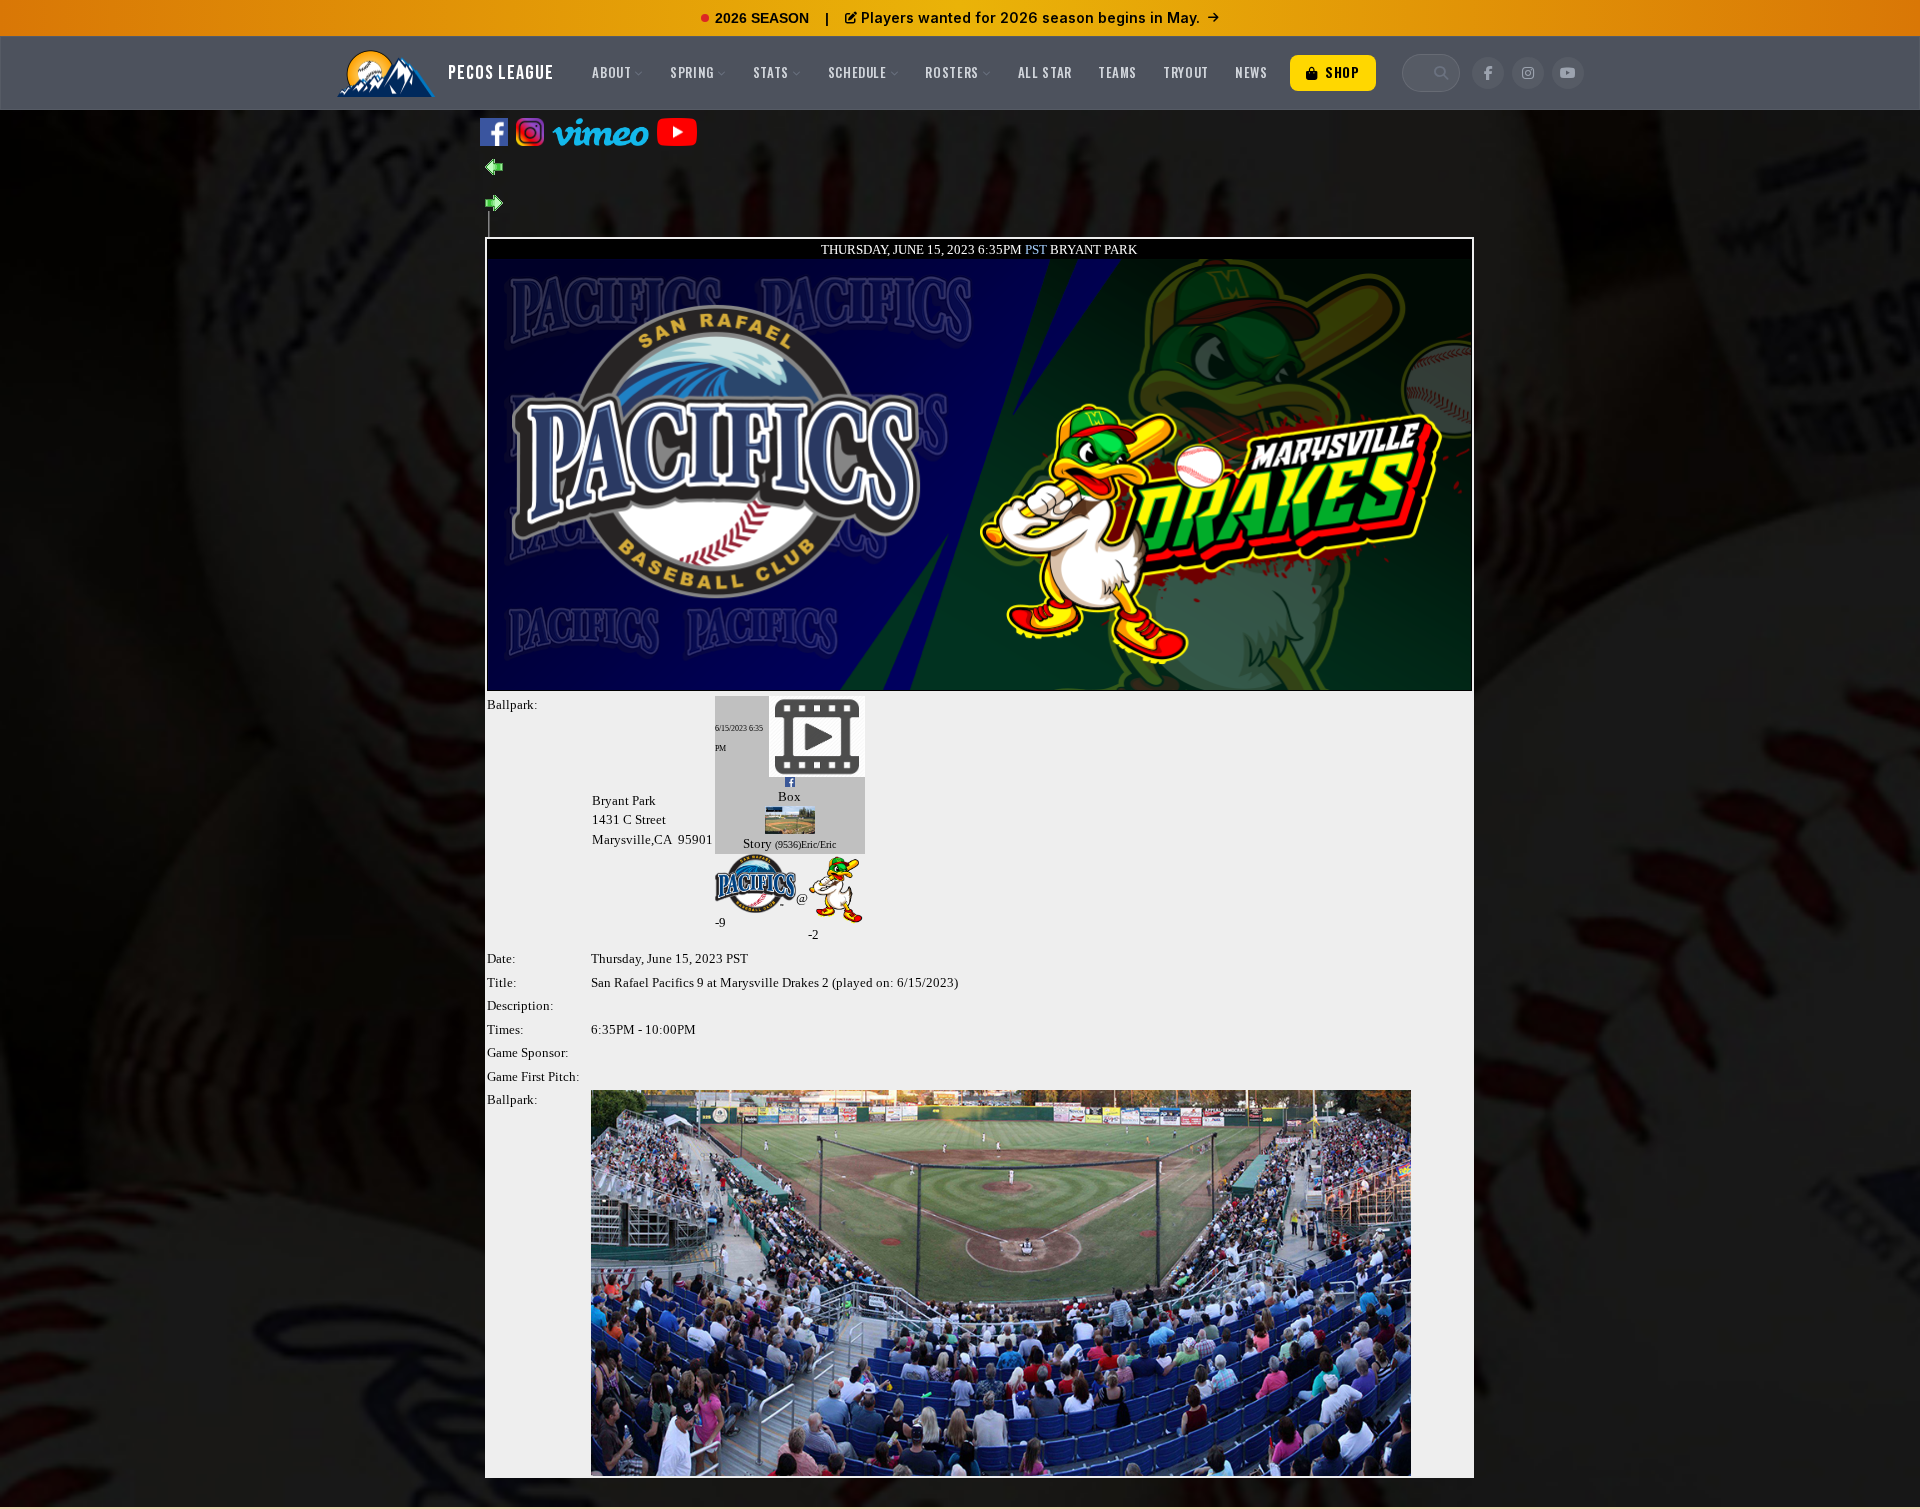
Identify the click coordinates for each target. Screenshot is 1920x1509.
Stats (771, 72)
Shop (1340, 72)
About (611, 72)
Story (757, 843)
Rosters (952, 72)
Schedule (857, 72)
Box (789, 796)
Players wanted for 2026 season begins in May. (1030, 17)
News (1251, 72)
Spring (692, 72)
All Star (1045, 72)
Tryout (1186, 72)
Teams (1117, 72)
